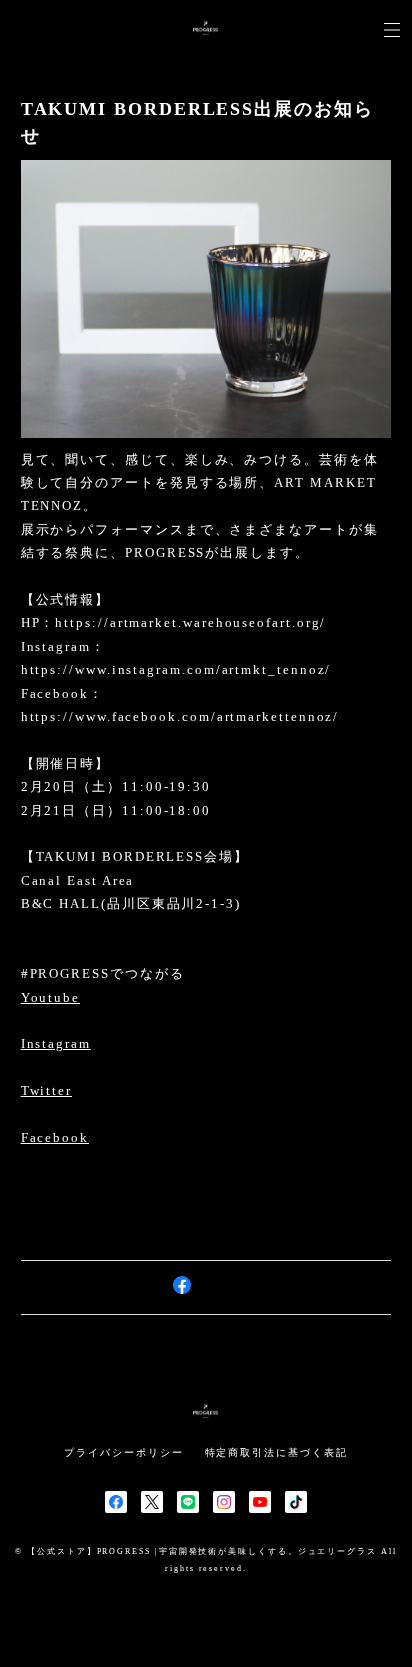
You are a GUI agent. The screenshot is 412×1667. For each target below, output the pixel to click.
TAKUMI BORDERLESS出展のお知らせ (197, 122)
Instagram (56, 1043)
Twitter (46, 1090)
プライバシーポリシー (123, 1452)
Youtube (50, 997)
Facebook (55, 1137)
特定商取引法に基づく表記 (276, 1452)
